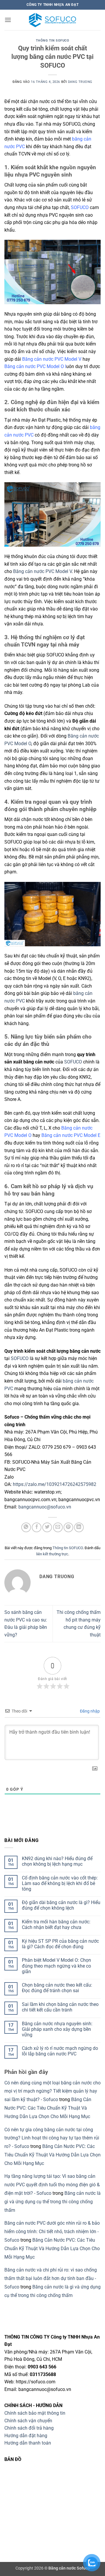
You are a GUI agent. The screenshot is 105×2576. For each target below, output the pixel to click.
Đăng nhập (89, 1711)
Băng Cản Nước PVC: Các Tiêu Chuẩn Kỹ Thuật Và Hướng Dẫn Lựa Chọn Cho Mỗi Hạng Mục (48, 2108)
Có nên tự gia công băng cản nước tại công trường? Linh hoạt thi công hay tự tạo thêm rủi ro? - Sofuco (52, 2138)
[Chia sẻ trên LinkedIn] (79, 1527)
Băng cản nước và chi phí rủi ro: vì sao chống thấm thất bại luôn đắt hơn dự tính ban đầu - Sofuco (51, 2278)
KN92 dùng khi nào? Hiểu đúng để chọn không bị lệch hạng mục (57, 1861)
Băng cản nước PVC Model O (34, 366)
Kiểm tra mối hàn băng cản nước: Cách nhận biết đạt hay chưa (56, 1925)
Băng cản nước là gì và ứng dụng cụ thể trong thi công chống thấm (52, 2202)
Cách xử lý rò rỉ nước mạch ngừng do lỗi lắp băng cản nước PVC (60, 2051)
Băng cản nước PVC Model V (52, 359)
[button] (8, 20)
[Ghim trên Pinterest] (68, 1527)
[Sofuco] (52, 20)
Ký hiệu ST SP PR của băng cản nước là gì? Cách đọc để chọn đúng (60, 1944)
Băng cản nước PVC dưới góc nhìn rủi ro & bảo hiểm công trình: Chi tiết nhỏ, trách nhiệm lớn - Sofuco (52, 2232)
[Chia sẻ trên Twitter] (47, 1527)
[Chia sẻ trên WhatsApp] (26, 1527)
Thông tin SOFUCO (53, 41)
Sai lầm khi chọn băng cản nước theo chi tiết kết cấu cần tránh (60, 2007)
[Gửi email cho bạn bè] (58, 1527)
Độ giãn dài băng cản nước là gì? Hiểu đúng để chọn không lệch (61, 1905)
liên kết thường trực (52, 1554)
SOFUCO (80, 207)
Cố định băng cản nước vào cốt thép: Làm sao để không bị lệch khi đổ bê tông (60, 1883)
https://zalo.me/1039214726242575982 (55, 1484)
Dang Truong (80, 82)
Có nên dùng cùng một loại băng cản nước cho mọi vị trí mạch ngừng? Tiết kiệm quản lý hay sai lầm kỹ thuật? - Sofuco (52, 2091)
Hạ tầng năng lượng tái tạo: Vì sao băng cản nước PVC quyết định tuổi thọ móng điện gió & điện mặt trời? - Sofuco (52, 2185)
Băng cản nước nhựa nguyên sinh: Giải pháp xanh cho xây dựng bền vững (57, 2029)
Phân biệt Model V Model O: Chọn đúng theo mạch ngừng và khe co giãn (56, 1966)
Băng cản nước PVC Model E (71, 1135)
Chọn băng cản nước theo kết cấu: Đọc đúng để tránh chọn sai (57, 1988)
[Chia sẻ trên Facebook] (37, 1527)
